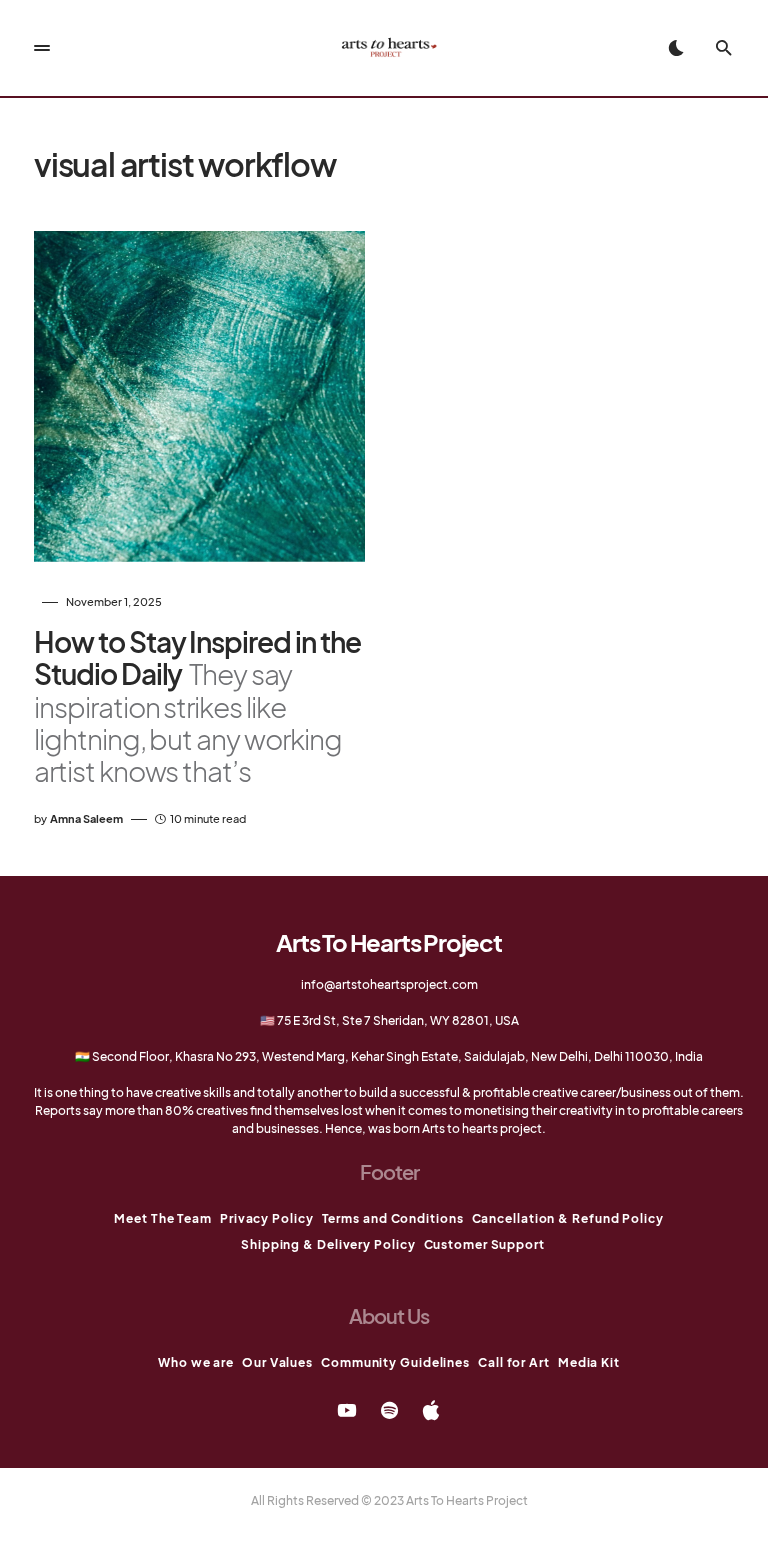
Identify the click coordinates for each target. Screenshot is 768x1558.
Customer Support (484, 1244)
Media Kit (589, 1362)
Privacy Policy (267, 1218)
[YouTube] (347, 1410)
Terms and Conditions (393, 1218)
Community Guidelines (395, 1362)
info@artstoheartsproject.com (389, 984)
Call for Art (514, 1362)
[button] (42, 48)
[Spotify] (389, 1410)
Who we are (196, 1362)
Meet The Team (163, 1218)
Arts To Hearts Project (389, 942)
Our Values (277, 1362)
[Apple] (431, 1410)
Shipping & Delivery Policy (328, 1244)
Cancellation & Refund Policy (568, 1218)
